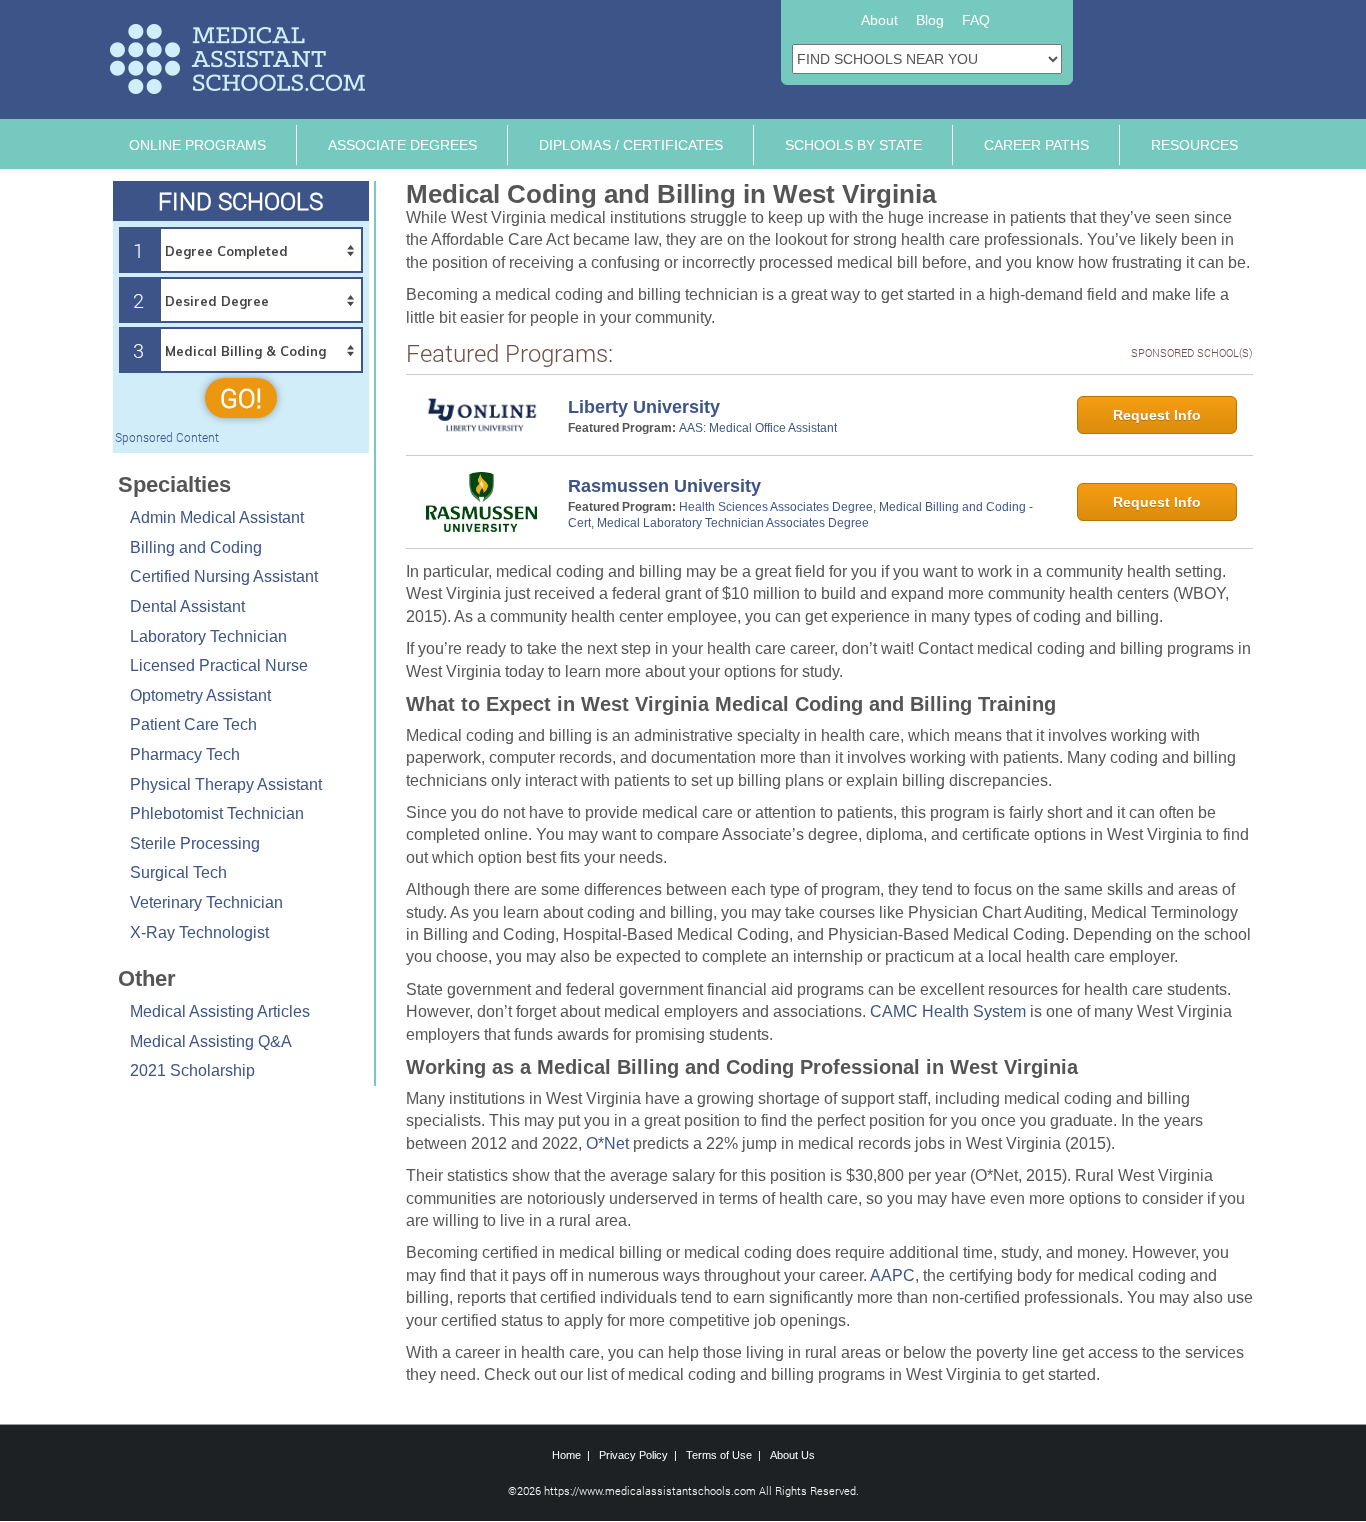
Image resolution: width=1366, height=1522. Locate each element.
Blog (930, 20)
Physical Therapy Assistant (226, 784)
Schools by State (853, 145)
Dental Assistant (187, 606)
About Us (792, 1455)
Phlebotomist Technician (217, 813)
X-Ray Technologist (199, 932)
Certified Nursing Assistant (224, 576)
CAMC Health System (948, 1011)
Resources (1194, 145)
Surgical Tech (178, 872)
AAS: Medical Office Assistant (758, 428)
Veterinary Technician (206, 902)
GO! (241, 398)
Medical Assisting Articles (220, 1011)
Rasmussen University (664, 486)
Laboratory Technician (208, 636)
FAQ (976, 20)
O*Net (607, 1143)
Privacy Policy (633, 1455)
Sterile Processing (195, 843)
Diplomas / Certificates (631, 145)
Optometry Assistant (200, 695)
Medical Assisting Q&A (211, 1041)
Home (566, 1455)
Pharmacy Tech (185, 754)
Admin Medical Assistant (217, 517)
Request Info (1157, 415)
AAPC (892, 1275)
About (879, 20)
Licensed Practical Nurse (219, 665)
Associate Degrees (402, 145)
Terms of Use (719, 1455)
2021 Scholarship (192, 1070)
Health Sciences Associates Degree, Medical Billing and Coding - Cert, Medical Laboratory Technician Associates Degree (800, 515)
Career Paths (1036, 145)
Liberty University (644, 407)
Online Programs (197, 145)
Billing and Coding (196, 547)
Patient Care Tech (193, 724)
